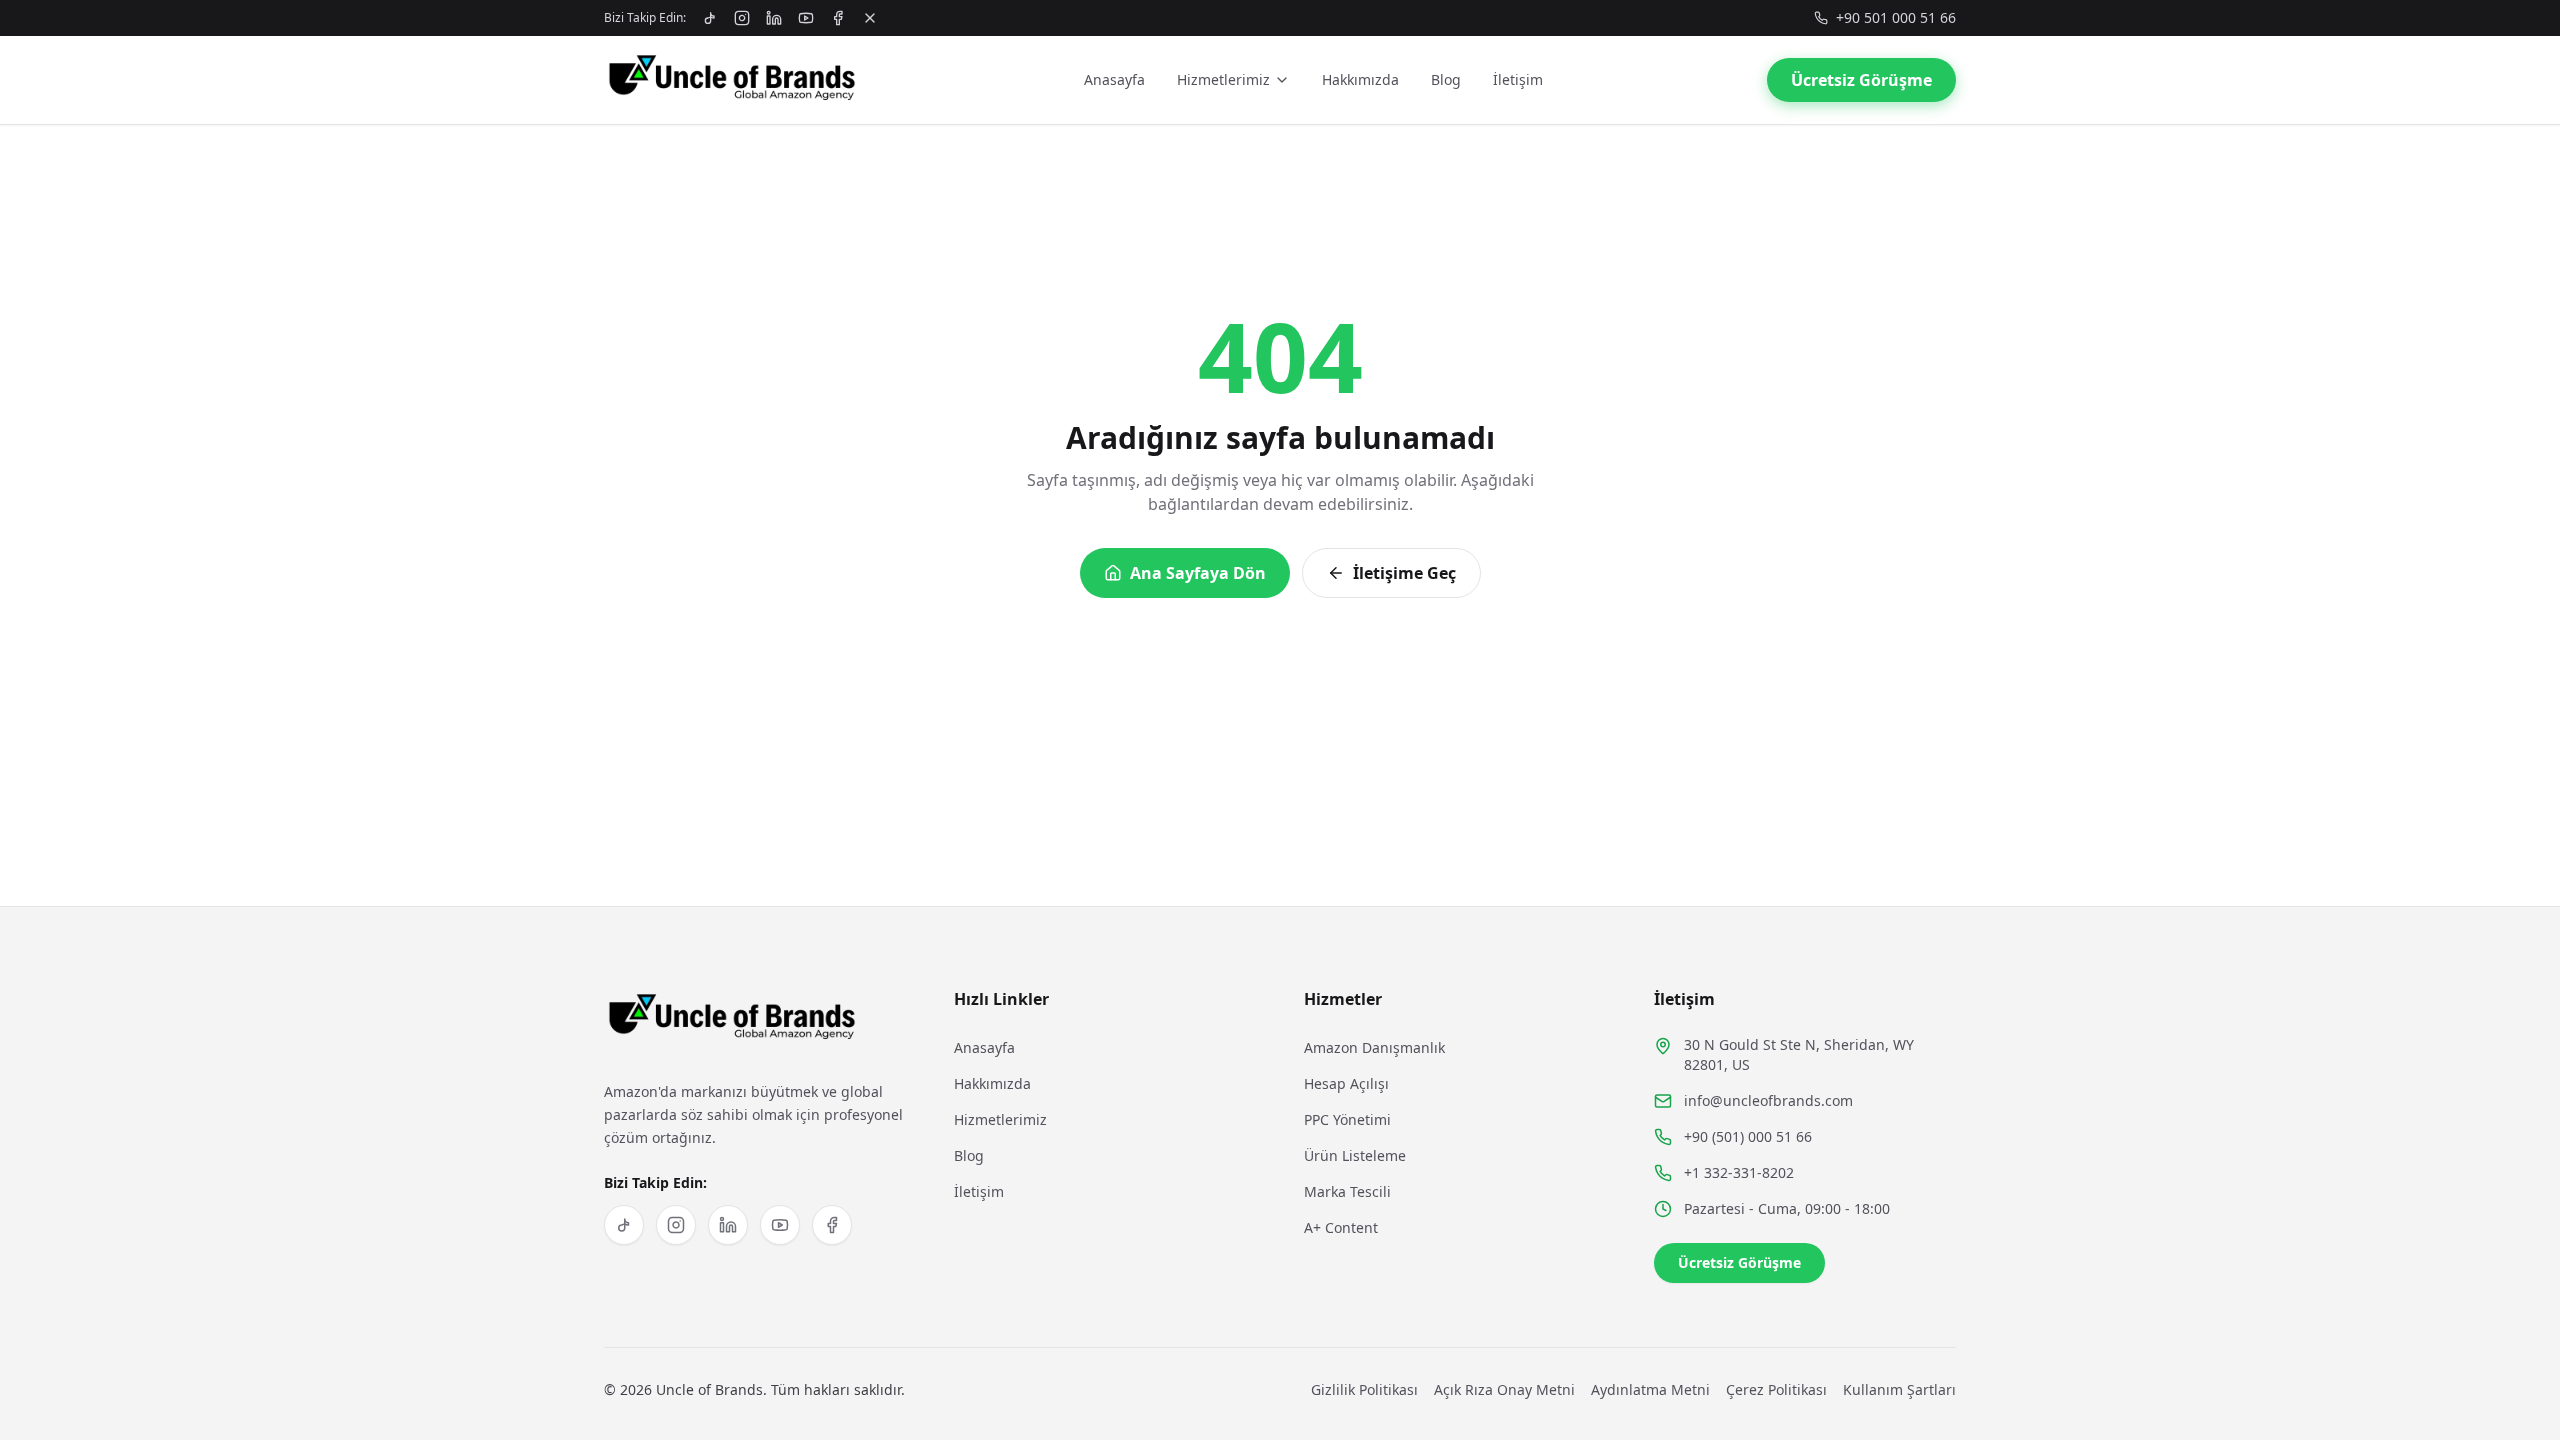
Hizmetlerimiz (1223, 79)
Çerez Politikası (1776, 1389)
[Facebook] (838, 18)
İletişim (1518, 79)
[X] (870, 18)
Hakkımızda (1360, 79)
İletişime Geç (1404, 573)
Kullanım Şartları (1899, 1389)
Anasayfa (1114, 79)
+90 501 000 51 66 (1896, 17)
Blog (1446, 79)
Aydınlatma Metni (1650, 1389)
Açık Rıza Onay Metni (1504, 1389)
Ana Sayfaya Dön (1198, 573)
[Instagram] (742, 18)
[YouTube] (806, 18)
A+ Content (1341, 1227)
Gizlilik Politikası (1364, 1389)
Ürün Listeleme (1355, 1155)
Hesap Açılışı (1346, 1083)
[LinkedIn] (774, 18)
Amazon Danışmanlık (1374, 1047)
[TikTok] (710, 18)
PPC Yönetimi (1347, 1119)
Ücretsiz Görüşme (1861, 80)
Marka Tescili (1347, 1191)
